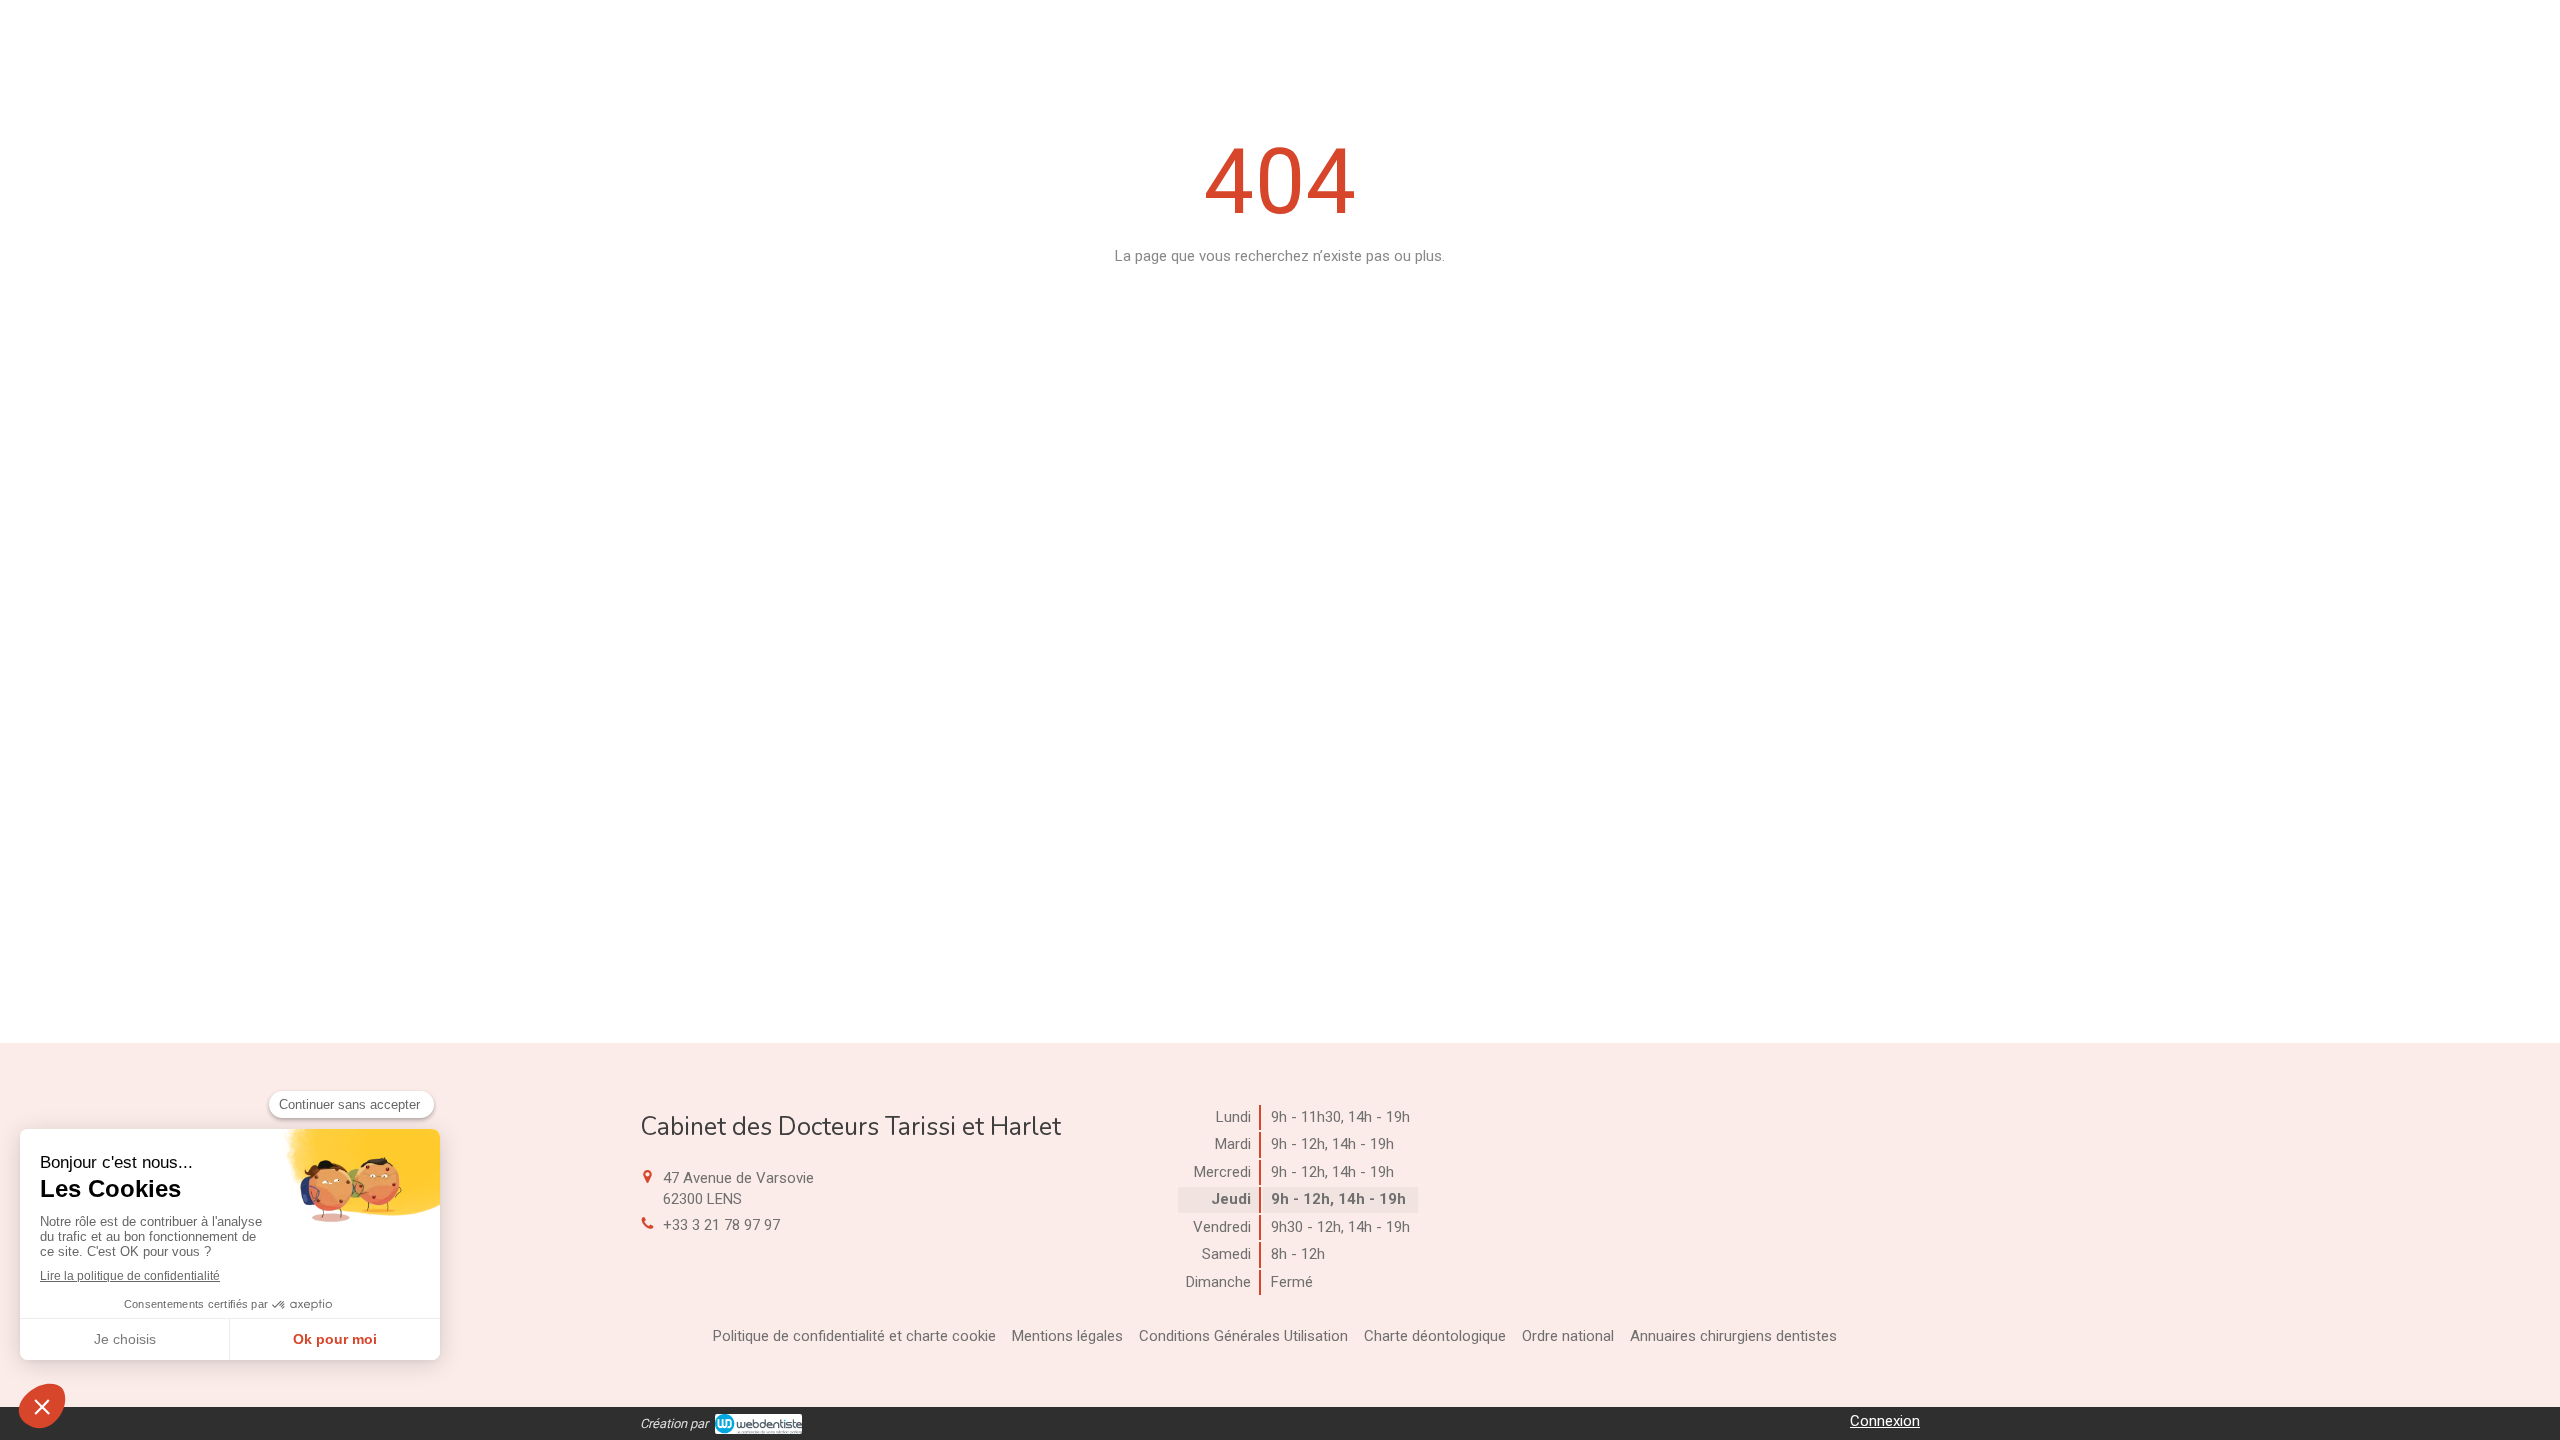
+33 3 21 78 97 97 (721, 1225)
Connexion (1885, 1421)
